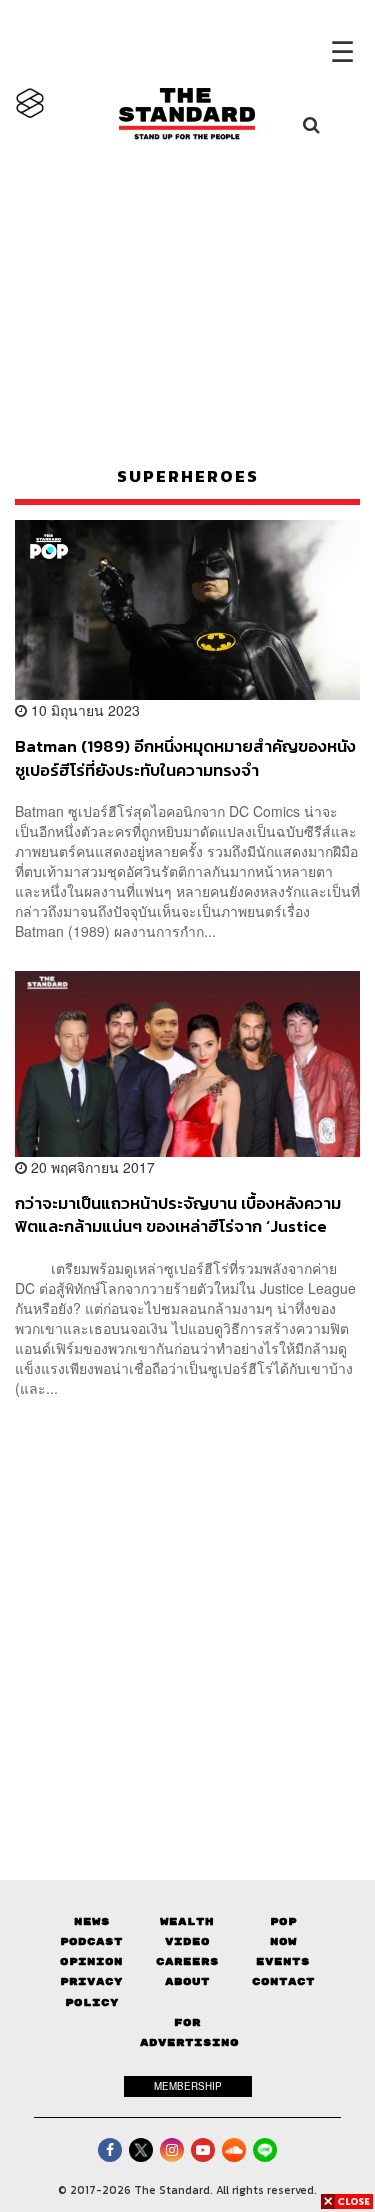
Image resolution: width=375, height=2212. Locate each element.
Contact (283, 1981)
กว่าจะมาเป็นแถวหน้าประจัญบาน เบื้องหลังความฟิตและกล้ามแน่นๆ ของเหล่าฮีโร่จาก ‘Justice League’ (178, 1214)
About (187, 1981)
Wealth (187, 1921)
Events (283, 1961)
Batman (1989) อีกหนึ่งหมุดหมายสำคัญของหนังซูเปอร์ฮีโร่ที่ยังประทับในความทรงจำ (185, 757)
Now (283, 1941)
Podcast (91, 1941)
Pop (283, 1921)
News (92, 1921)
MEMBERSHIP (188, 2086)
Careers (187, 1961)
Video (187, 1941)
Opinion (91, 1961)
